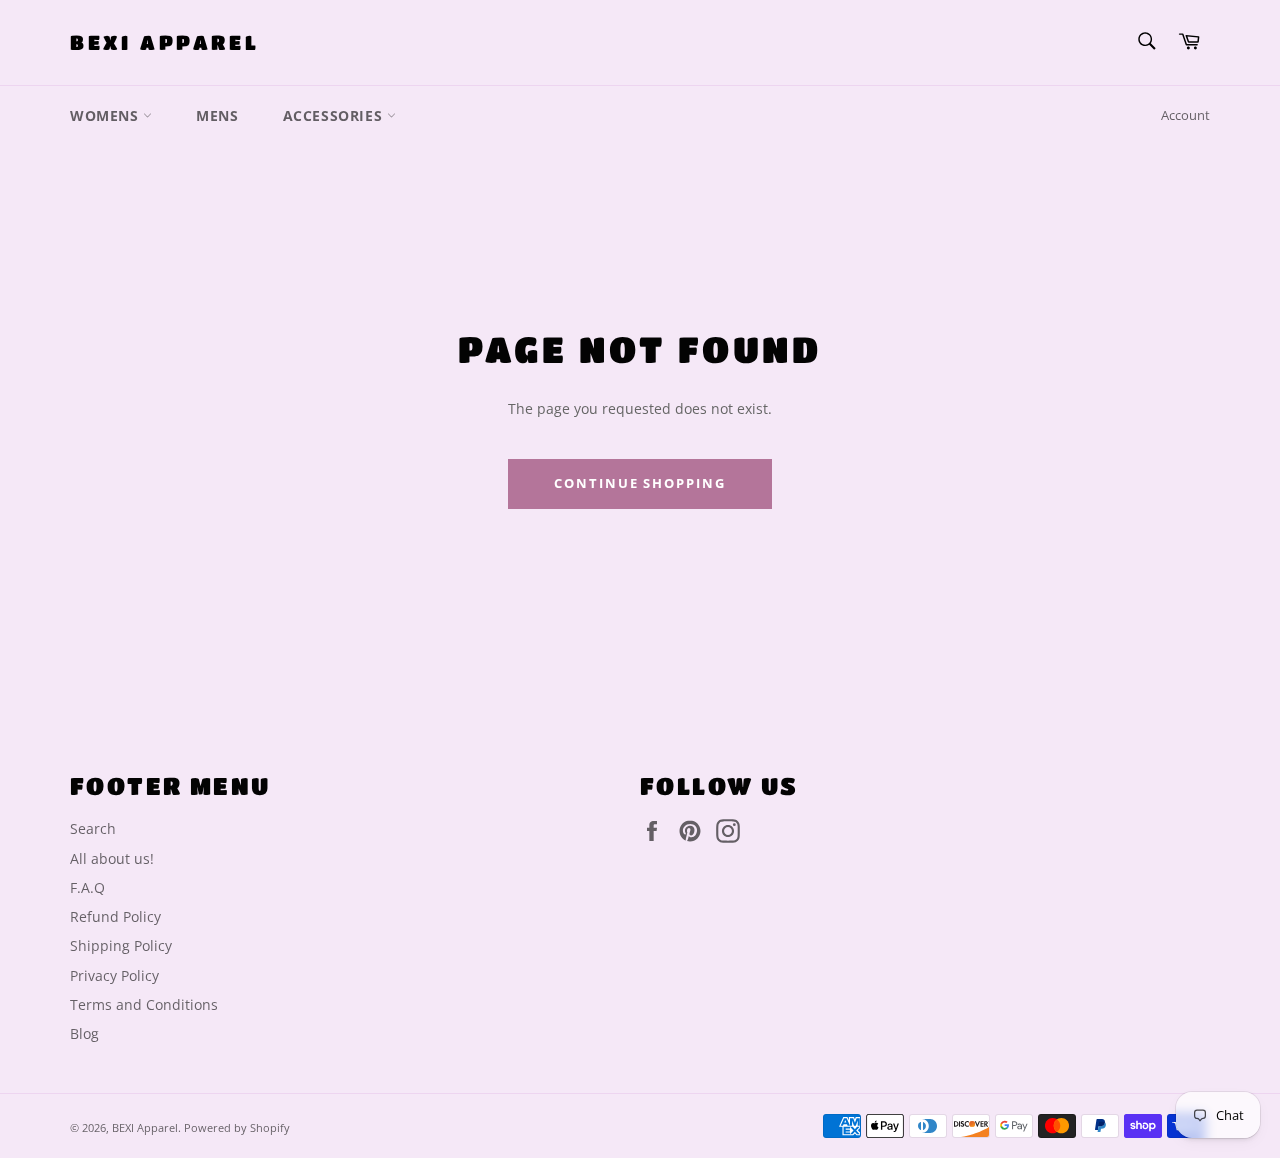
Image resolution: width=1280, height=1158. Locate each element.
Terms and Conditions (144, 1004)
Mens (217, 115)
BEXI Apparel (164, 42)
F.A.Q (87, 887)
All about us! (112, 858)
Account (1185, 115)
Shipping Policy (121, 945)
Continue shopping (640, 483)
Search (93, 828)
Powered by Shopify (237, 1127)
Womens (106, 115)
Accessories (335, 115)
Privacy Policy (114, 975)
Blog (84, 1033)
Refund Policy (115, 916)
